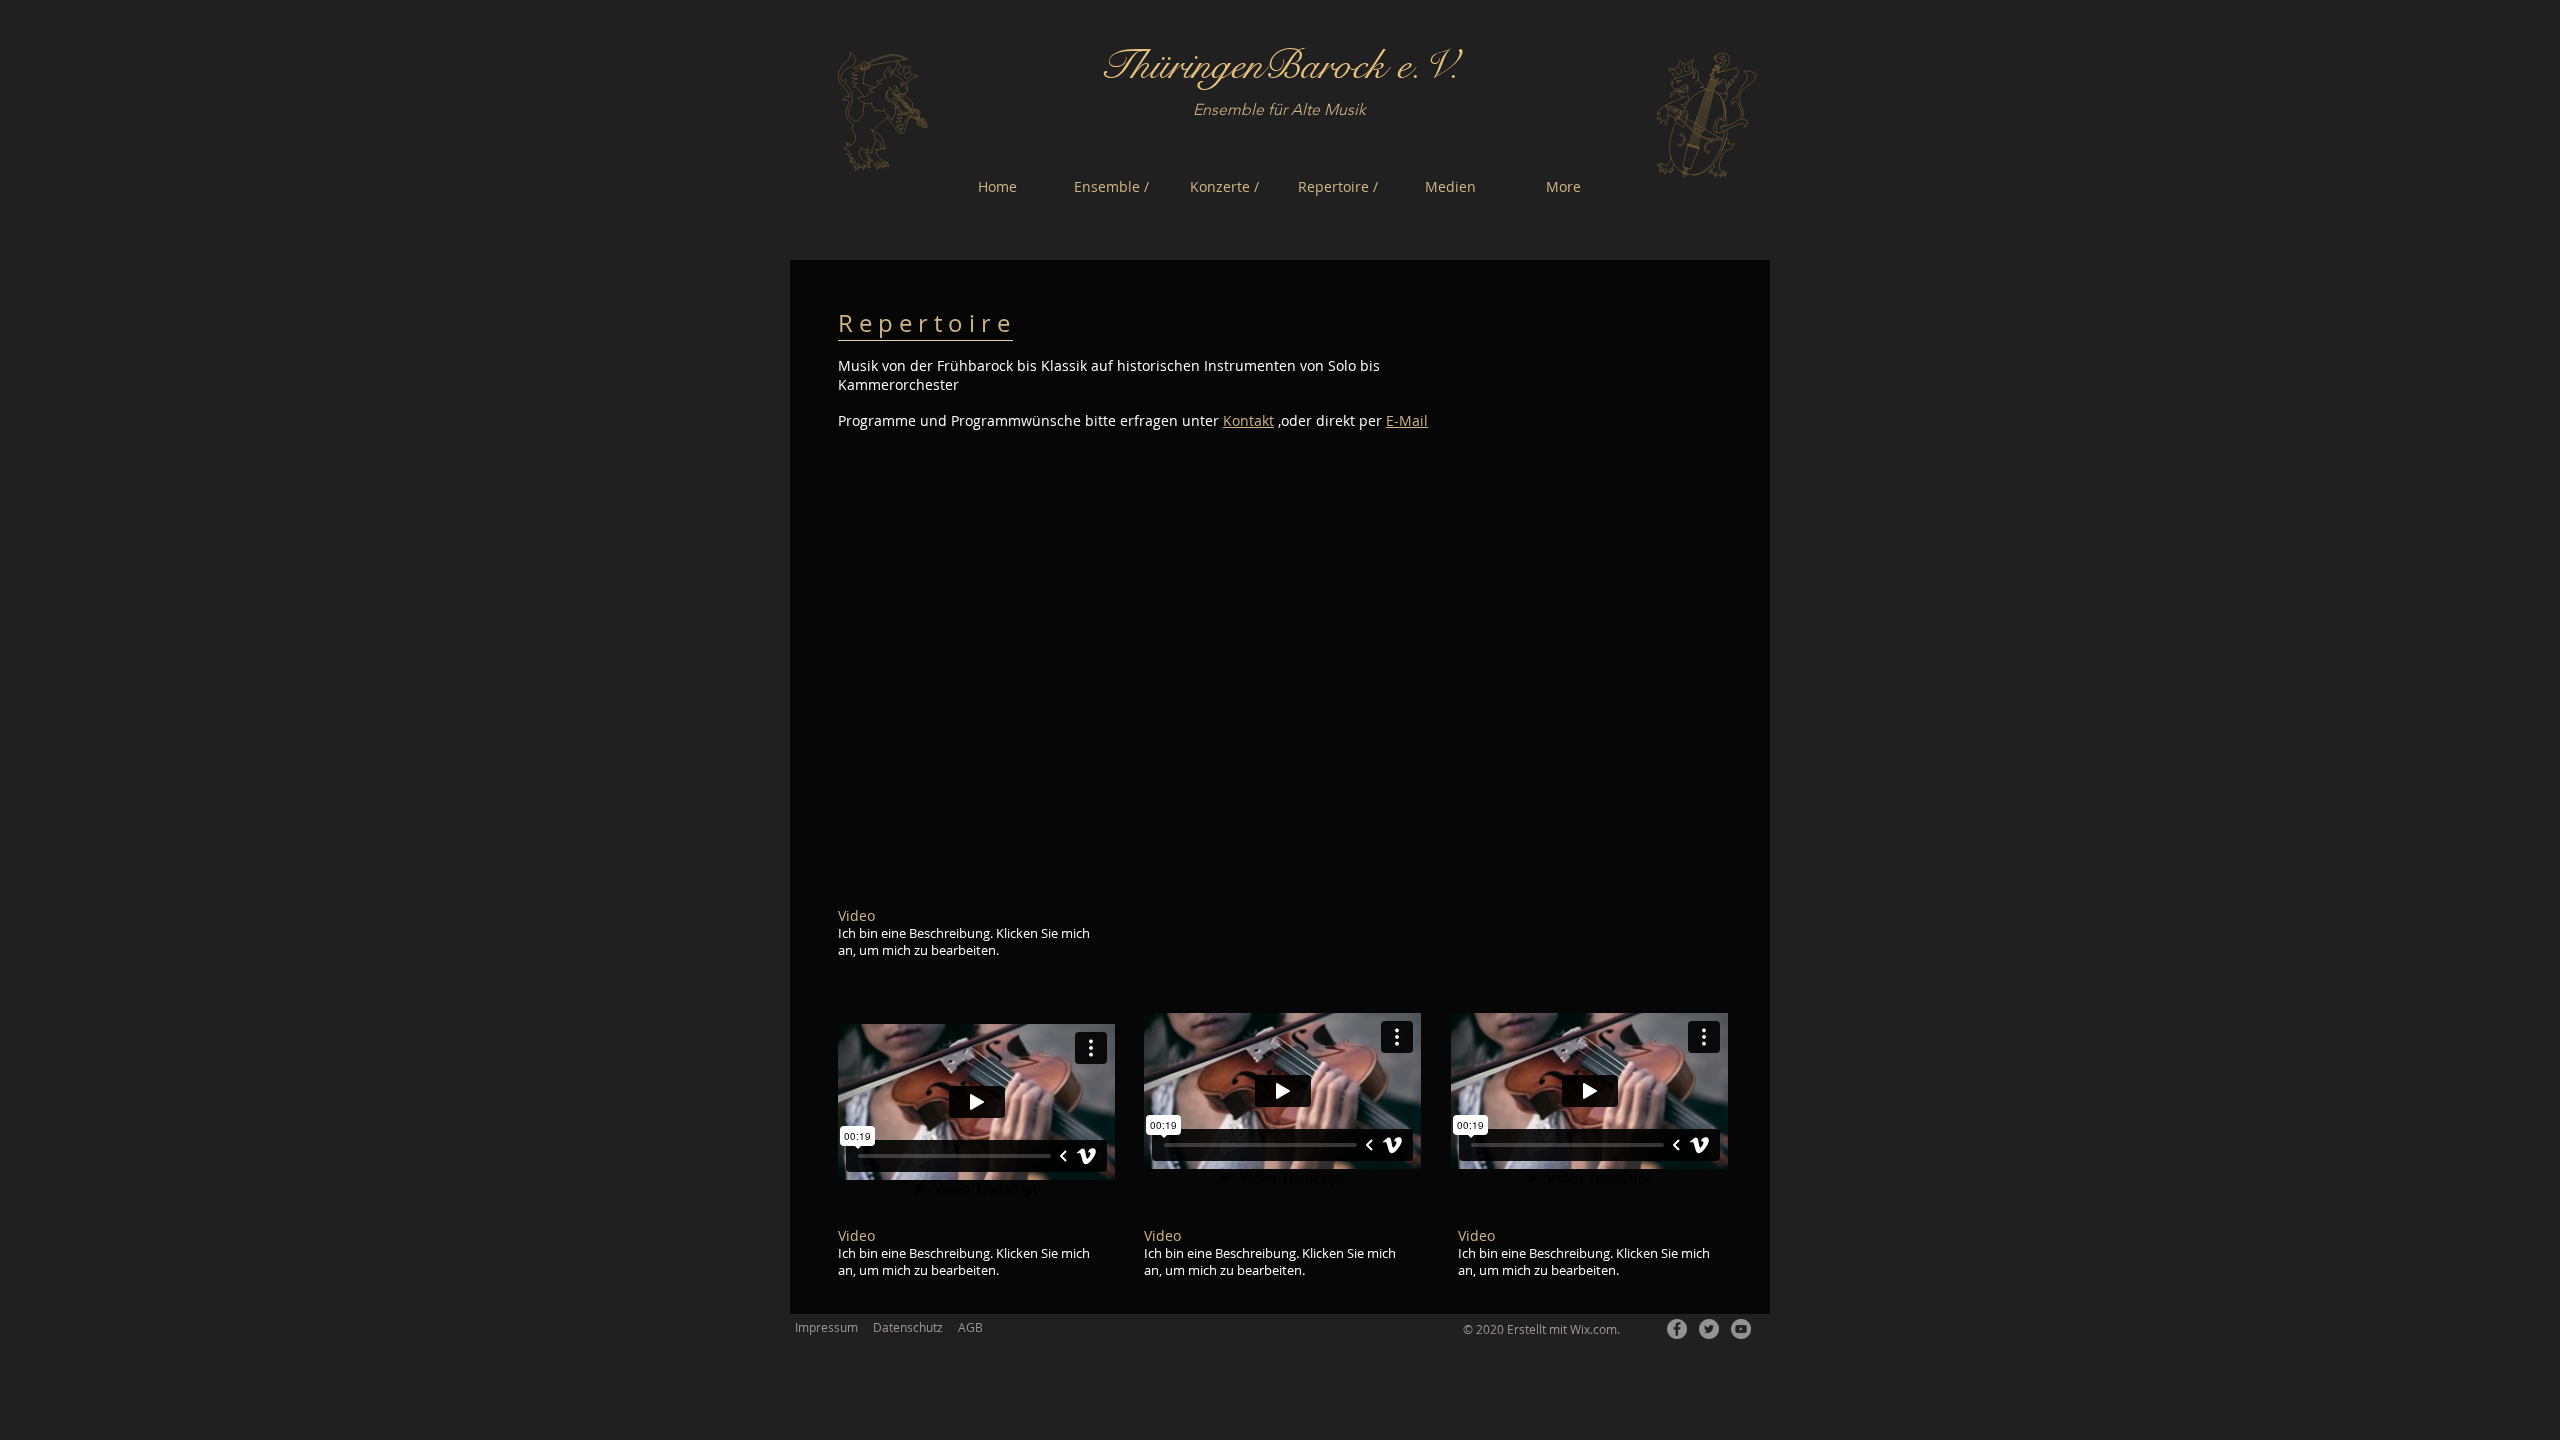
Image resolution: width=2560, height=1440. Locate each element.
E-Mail (1407, 420)
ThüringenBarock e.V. (1279, 65)
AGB (970, 1327)
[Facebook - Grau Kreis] (1677, 1329)
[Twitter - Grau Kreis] (1709, 1329)
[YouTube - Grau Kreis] (1741, 1329)
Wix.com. (1595, 1329)
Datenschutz (908, 1327)
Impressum (826, 1327)
